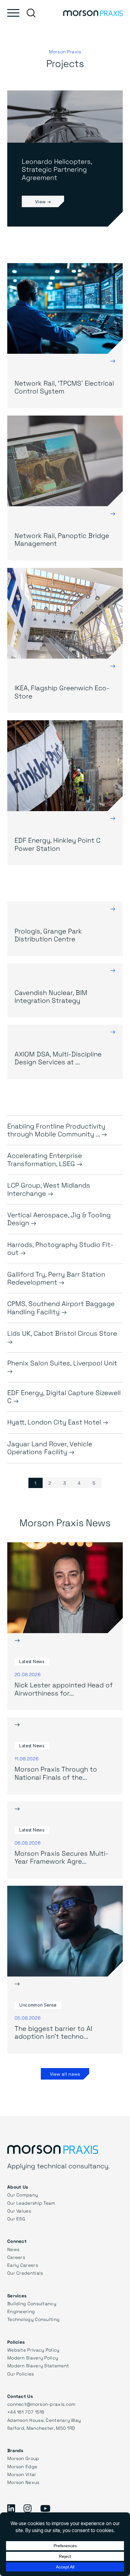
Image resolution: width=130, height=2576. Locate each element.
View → (43, 201)
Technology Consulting (33, 2319)
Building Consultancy (32, 2303)
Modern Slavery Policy (33, 2358)
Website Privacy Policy (33, 2350)
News (13, 2249)
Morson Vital (22, 2474)
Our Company (23, 2195)
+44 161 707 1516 (26, 2412)
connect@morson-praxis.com (41, 2404)
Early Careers (23, 2265)
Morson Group (23, 2458)
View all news (65, 2074)
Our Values (19, 2211)
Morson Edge (22, 2466)
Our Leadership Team (31, 2203)
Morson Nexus (23, 2482)
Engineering (21, 2311)
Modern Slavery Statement (38, 2365)
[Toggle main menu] (13, 13)
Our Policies (21, 2374)
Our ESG (16, 2219)
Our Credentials (25, 2273)
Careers (16, 2257)
